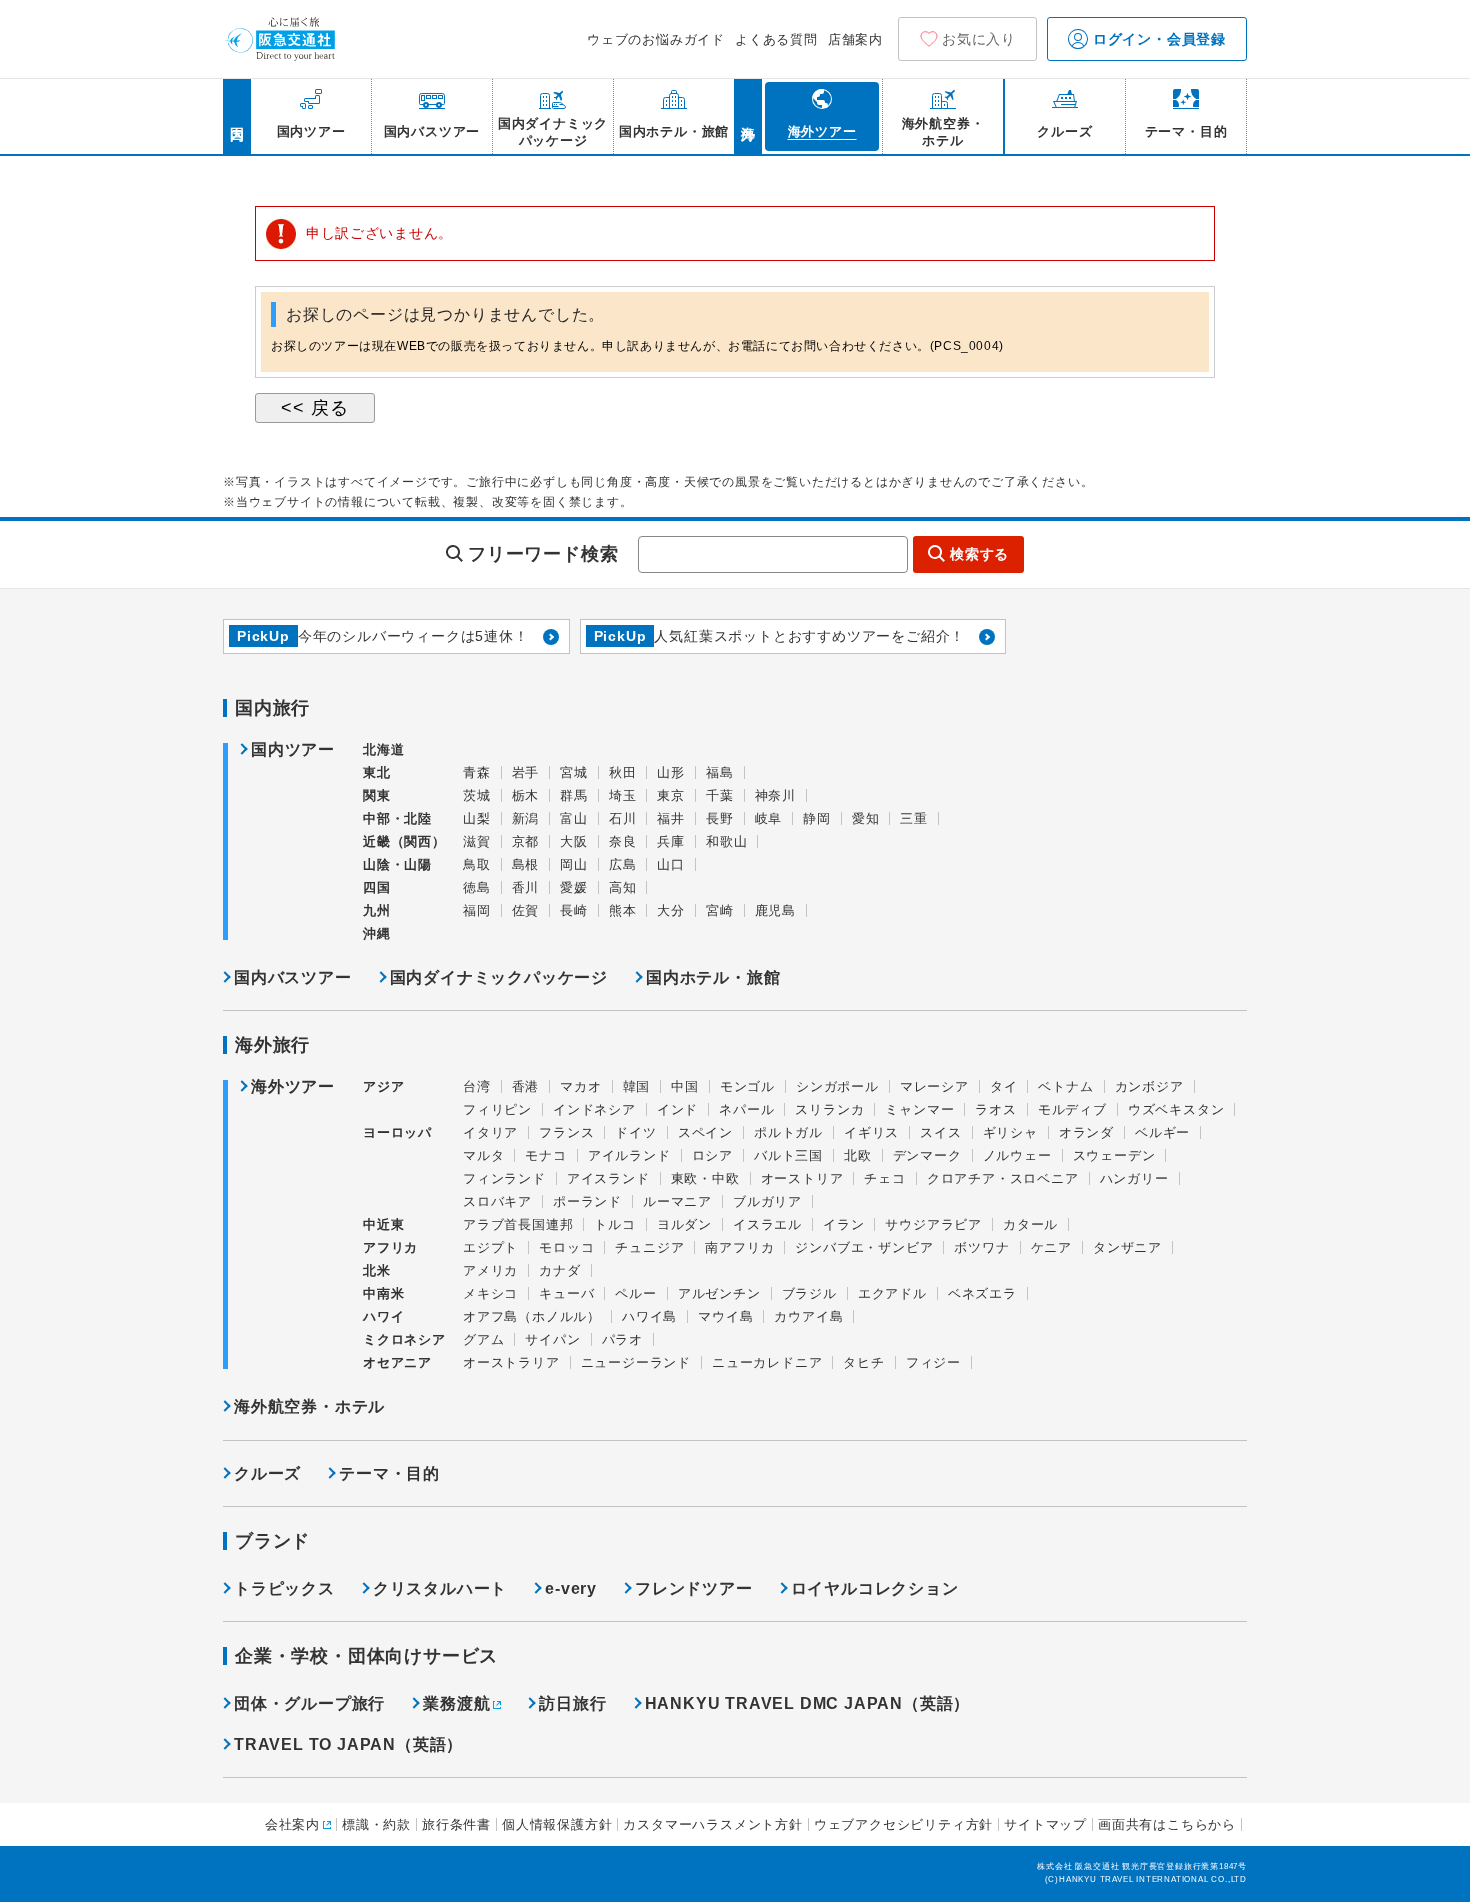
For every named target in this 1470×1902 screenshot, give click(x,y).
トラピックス (284, 1588)
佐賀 (526, 910)
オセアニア (397, 1362)
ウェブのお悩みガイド (656, 39)
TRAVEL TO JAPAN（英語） (348, 1744)
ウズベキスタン (1176, 1109)
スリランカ (829, 1109)
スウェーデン (1114, 1155)
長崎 (574, 910)
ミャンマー (919, 1109)
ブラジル (809, 1293)
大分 (671, 910)
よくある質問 (776, 39)
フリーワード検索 (543, 554)
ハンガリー (1134, 1178)
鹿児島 (775, 910)
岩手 (526, 772)
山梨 (477, 818)
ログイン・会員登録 (1157, 39)
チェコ (884, 1178)
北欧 (858, 1155)
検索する (979, 554)
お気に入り (979, 39)
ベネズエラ (982, 1293)
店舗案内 (855, 39)
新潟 (526, 818)
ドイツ (635, 1132)
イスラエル (767, 1224)
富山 (574, 818)
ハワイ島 (649, 1316)
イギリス (871, 1132)
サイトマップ (1045, 1824)
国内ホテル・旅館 (713, 977)
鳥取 (477, 864)
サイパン (552, 1339)
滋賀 (477, 841)
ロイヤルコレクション (875, 1588)
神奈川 (775, 795)
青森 (477, 772)
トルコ (614, 1224)
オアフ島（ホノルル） (532, 1316)
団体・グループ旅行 (309, 1703)
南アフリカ (739, 1247)
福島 (720, 772)
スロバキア (497, 1201)
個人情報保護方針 (557, 1824)
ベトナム (1065, 1086)
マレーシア (934, 1086)
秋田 (623, 772)
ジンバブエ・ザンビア (864, 1247)
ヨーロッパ (397, 1133)
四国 (377, 887)
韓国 (637, 1086)
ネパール (746, 1109)
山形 (671, 772)
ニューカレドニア (767, 1362)
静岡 (817, 818)
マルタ (483, 1155)
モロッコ (566, 1247)
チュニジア (649, 1247)
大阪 (574, 841)
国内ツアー (293, 750)
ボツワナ (981, 1247)
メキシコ (490, 1293)
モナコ (545, 1155)
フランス (566, 1132)
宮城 (574, 772)
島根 (526, 864)
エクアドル (892, 1293)
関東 (377, 795)
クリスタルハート (440, 1588)
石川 (623, 818)
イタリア (490, 1132)
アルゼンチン (719, 1293)
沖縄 (377, 933)
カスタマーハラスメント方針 (712, 1824)
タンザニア (1127, 1247)
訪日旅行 (572, 1703)
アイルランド (629, 1155)
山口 (671, 864)
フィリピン (497, 1109)
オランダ (1086, 1132)
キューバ (566, 1293)
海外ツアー (293, 1087)
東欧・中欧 (705, 1178)
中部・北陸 (397, 818)
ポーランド (587, 1201)
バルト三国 (788, 1155)
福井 (671, 818)
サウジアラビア (933, 1224)
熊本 (623, 910)
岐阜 (769, 818)
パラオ (622, 1339)
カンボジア (1149, 1086)
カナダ (559, 1270)
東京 (671, 795)
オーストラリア (511, 1362)
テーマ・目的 (389, 1473)
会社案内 (292, 1824)
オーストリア (802, 1178)
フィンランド (504, 1178)
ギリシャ (1010, 1132)
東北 (377, 772)
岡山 (574, 864)
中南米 (383, 1293)
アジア (383, 1087)
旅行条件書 (456, 1824)
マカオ (580, 1086)
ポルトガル (788, 1132)
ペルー (635, 1293)
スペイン (705, 1132)
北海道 (383, 749)
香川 (526, 887)
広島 (623, 864)
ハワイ (383, 1316)
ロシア (712, 1155)
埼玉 (623, 795)
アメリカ (490, 1270)
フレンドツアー (694, 1588)
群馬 (574, 795)
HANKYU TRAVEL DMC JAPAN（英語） (808, 1703)
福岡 (477, 910)
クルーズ (267, 1473)
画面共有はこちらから (1167, 1824)
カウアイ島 (808, 1316)
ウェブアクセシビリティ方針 (903, 1824)
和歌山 (726, 841)
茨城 (477, 795)
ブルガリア (767, 1201)
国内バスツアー (293, 977)
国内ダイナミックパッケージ (499, 977)
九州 (377, 910)
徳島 (477, 887)
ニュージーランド (636, 1362)
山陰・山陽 (397, 864)
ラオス (995, 1109)
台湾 (477, 1086)
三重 (914, 818)
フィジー (933, 1362)
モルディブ (1072, 1109)
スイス (940, 1132)
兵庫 (671, 841)
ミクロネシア (404, 1339)
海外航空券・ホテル (309, 1406)
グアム (483, 1339)
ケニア (1051, 1247)
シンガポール (837, 1086)
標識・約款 (376, 1824)
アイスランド (608, 1178)
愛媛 (574, 887)
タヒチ (863, 1362)
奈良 (623, 841)
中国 (685, 1086)
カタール (1030, 1224)
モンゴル (747, 1086)
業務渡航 (456, 1703)
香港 (526, 1086)
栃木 (526, 795)
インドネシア (594, 1109)
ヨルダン (684, 1224)
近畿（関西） (404, 841)
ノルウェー (1017, 1155)
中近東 (383, 1224)
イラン (843, 1224)
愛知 (866, 818)
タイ (1004, 1086)
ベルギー (1162, 1132)
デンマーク (927, 1155)
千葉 (720, 795)
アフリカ (390, 1247)
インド (677, 1109)
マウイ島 (725, 1316)
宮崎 (720, 910)
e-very (571, 1588)
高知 (623, 887)
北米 (377, 1270)
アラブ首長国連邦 (518, 1224)
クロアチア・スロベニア (1003, 1178)
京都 (526, 841)
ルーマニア (677, 1201)
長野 (720, 818)
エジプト (490, 1247)
